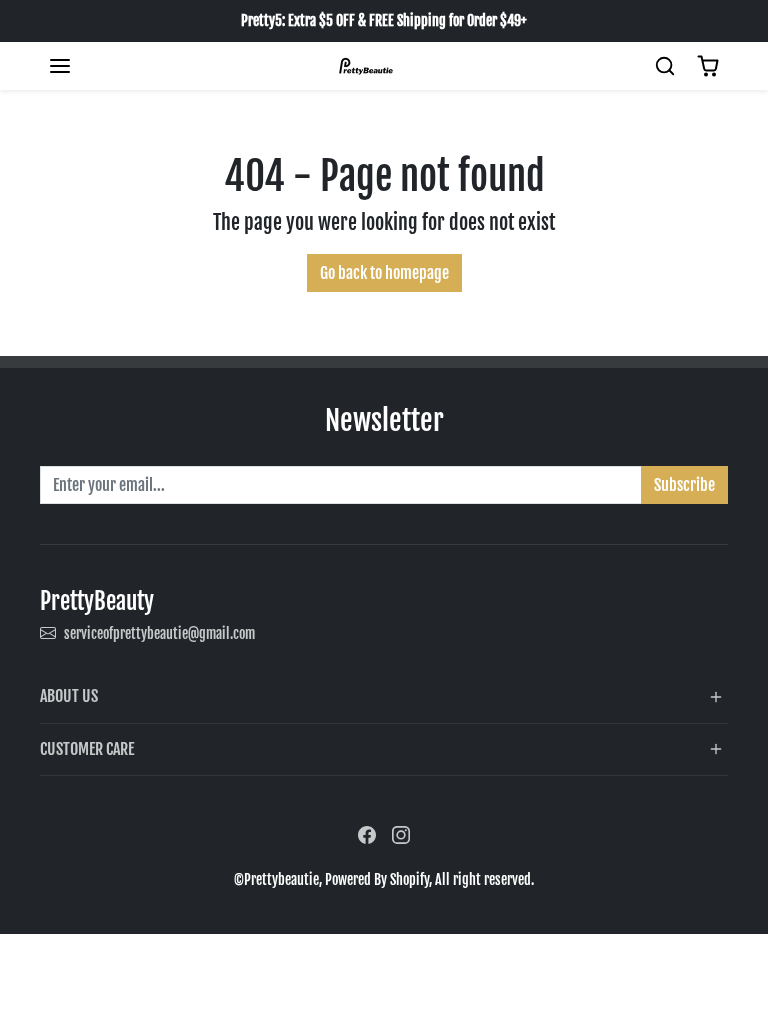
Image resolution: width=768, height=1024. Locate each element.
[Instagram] (401, 834)
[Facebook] (367, 834)
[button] (60, 66)
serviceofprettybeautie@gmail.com (159, 633)
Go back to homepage (384, 273)
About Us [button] (69, 696)
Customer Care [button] (87, 749)
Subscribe (684, 485)
